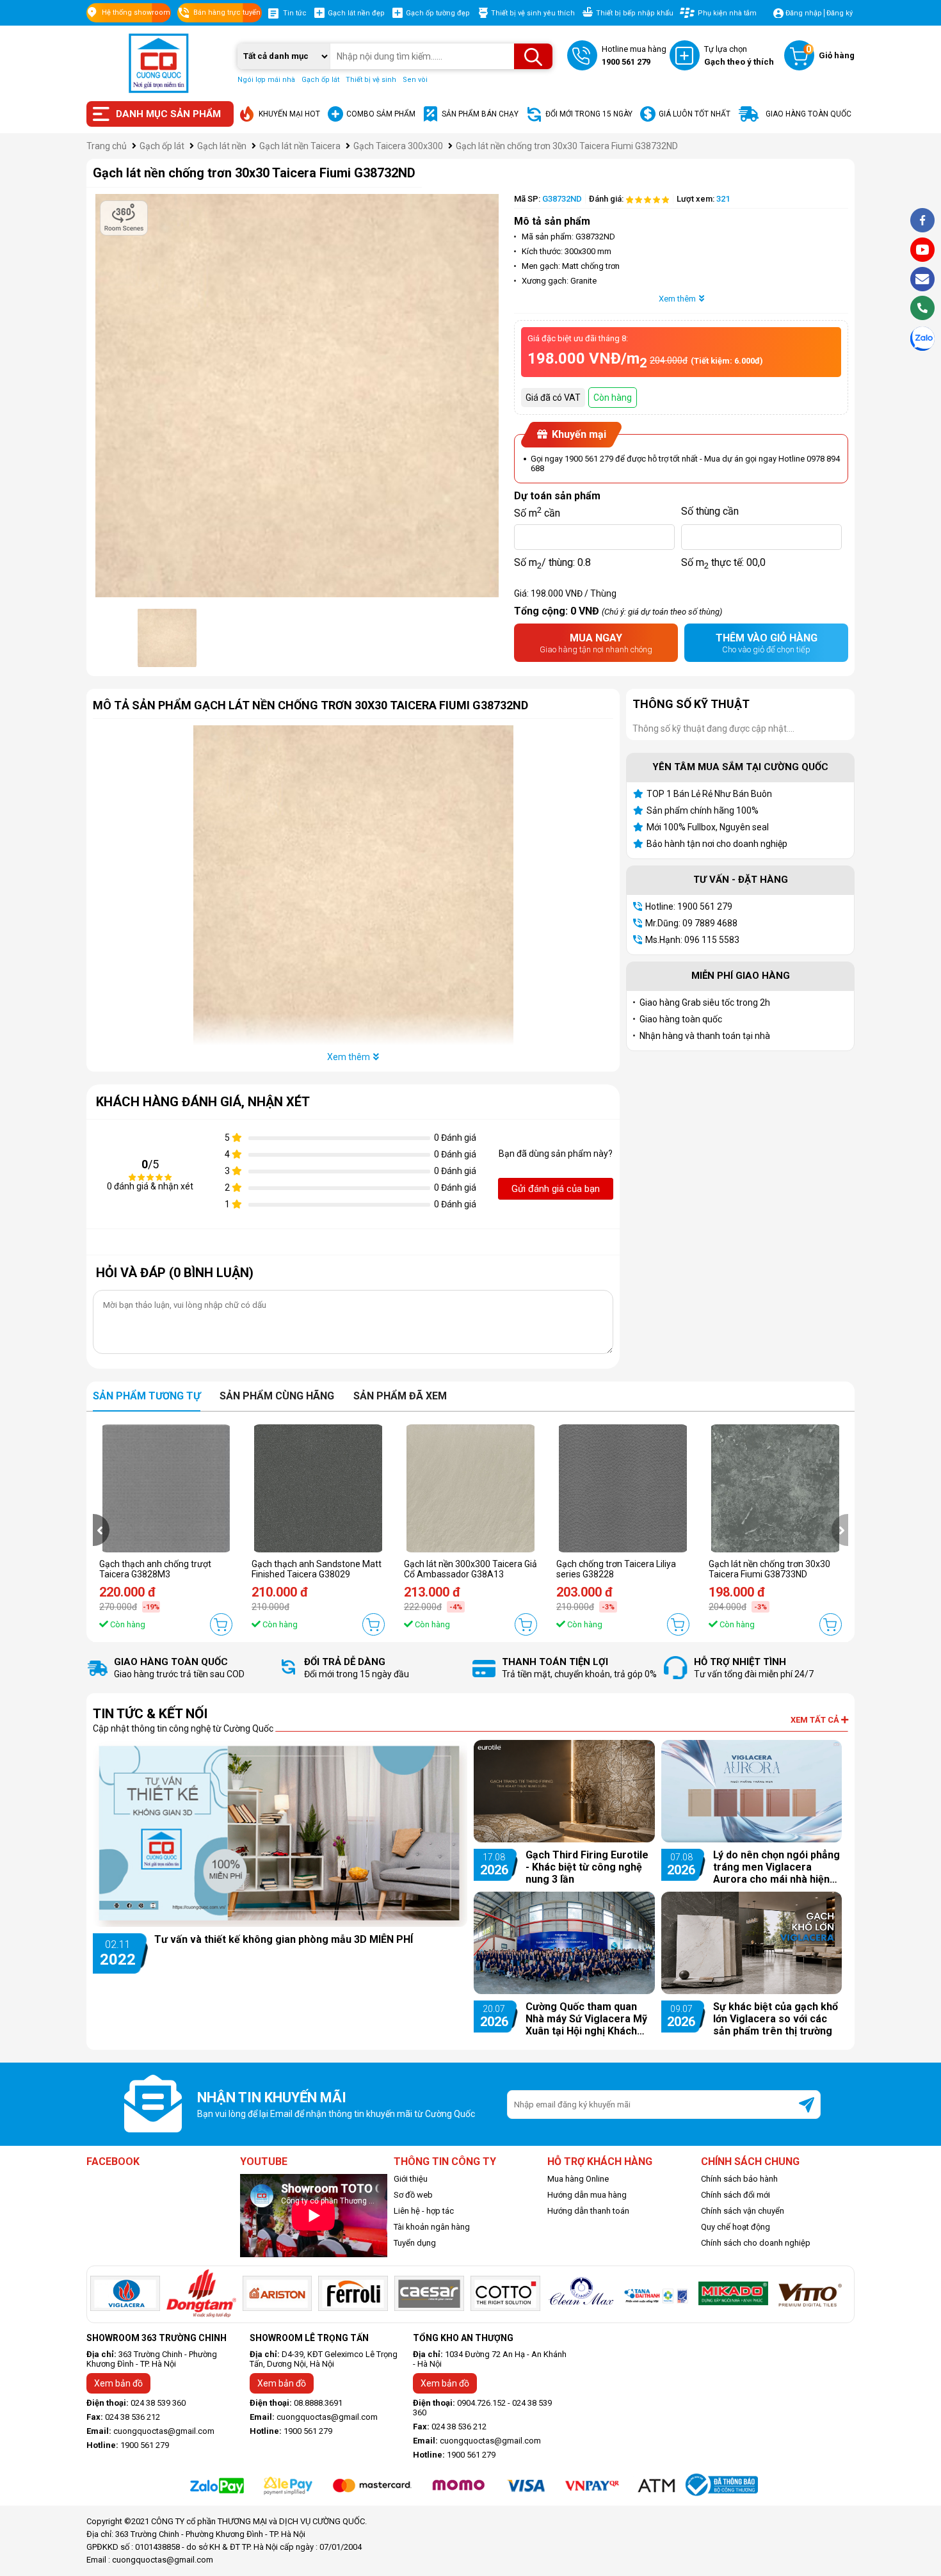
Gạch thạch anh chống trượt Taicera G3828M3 (155, 1569)
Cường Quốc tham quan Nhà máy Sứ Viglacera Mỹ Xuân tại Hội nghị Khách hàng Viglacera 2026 (586, 2019)
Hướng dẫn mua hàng (587, 2195)
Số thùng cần (710, 511)
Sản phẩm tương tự (147, 1396)
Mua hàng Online (578, 2179)
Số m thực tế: (723, 563)
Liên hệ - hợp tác (424, 2211)
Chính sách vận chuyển (743, 2211)
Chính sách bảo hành (739, 2179)
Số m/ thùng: (552, 563)
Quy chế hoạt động (736, 2227)
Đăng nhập (804, 13)
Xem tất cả (816, 1720)
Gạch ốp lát (320, 80)
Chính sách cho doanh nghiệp (756, 2243)
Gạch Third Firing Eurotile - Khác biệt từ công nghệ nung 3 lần (587, 1867)
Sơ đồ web (413, 2195)
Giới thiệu (411, 2179)
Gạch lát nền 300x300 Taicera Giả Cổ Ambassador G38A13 (470, 1569)
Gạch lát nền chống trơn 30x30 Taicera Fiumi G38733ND (769, 1569)
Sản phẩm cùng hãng (277, 1396)
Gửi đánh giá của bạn (556, 1189)
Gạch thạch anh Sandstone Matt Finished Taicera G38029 (317, 1569)
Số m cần (537, 511)
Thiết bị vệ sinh (371, 80)
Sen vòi (415, 80)
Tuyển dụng (415, 2243)
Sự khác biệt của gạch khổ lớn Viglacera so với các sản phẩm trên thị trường (776, 2019)
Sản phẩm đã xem (400, 1396)
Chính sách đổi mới (736, 2195)
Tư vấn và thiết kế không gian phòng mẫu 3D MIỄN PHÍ (284, 1939)
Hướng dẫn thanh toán (588, 2211)
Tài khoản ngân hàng (432, 2227)
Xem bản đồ (118, 2383)
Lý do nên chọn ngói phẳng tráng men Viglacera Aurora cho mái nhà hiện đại (776, 1867)
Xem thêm (677, 299)
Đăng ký (840, 13)
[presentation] (101, 1530)
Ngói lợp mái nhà (266, 80)
